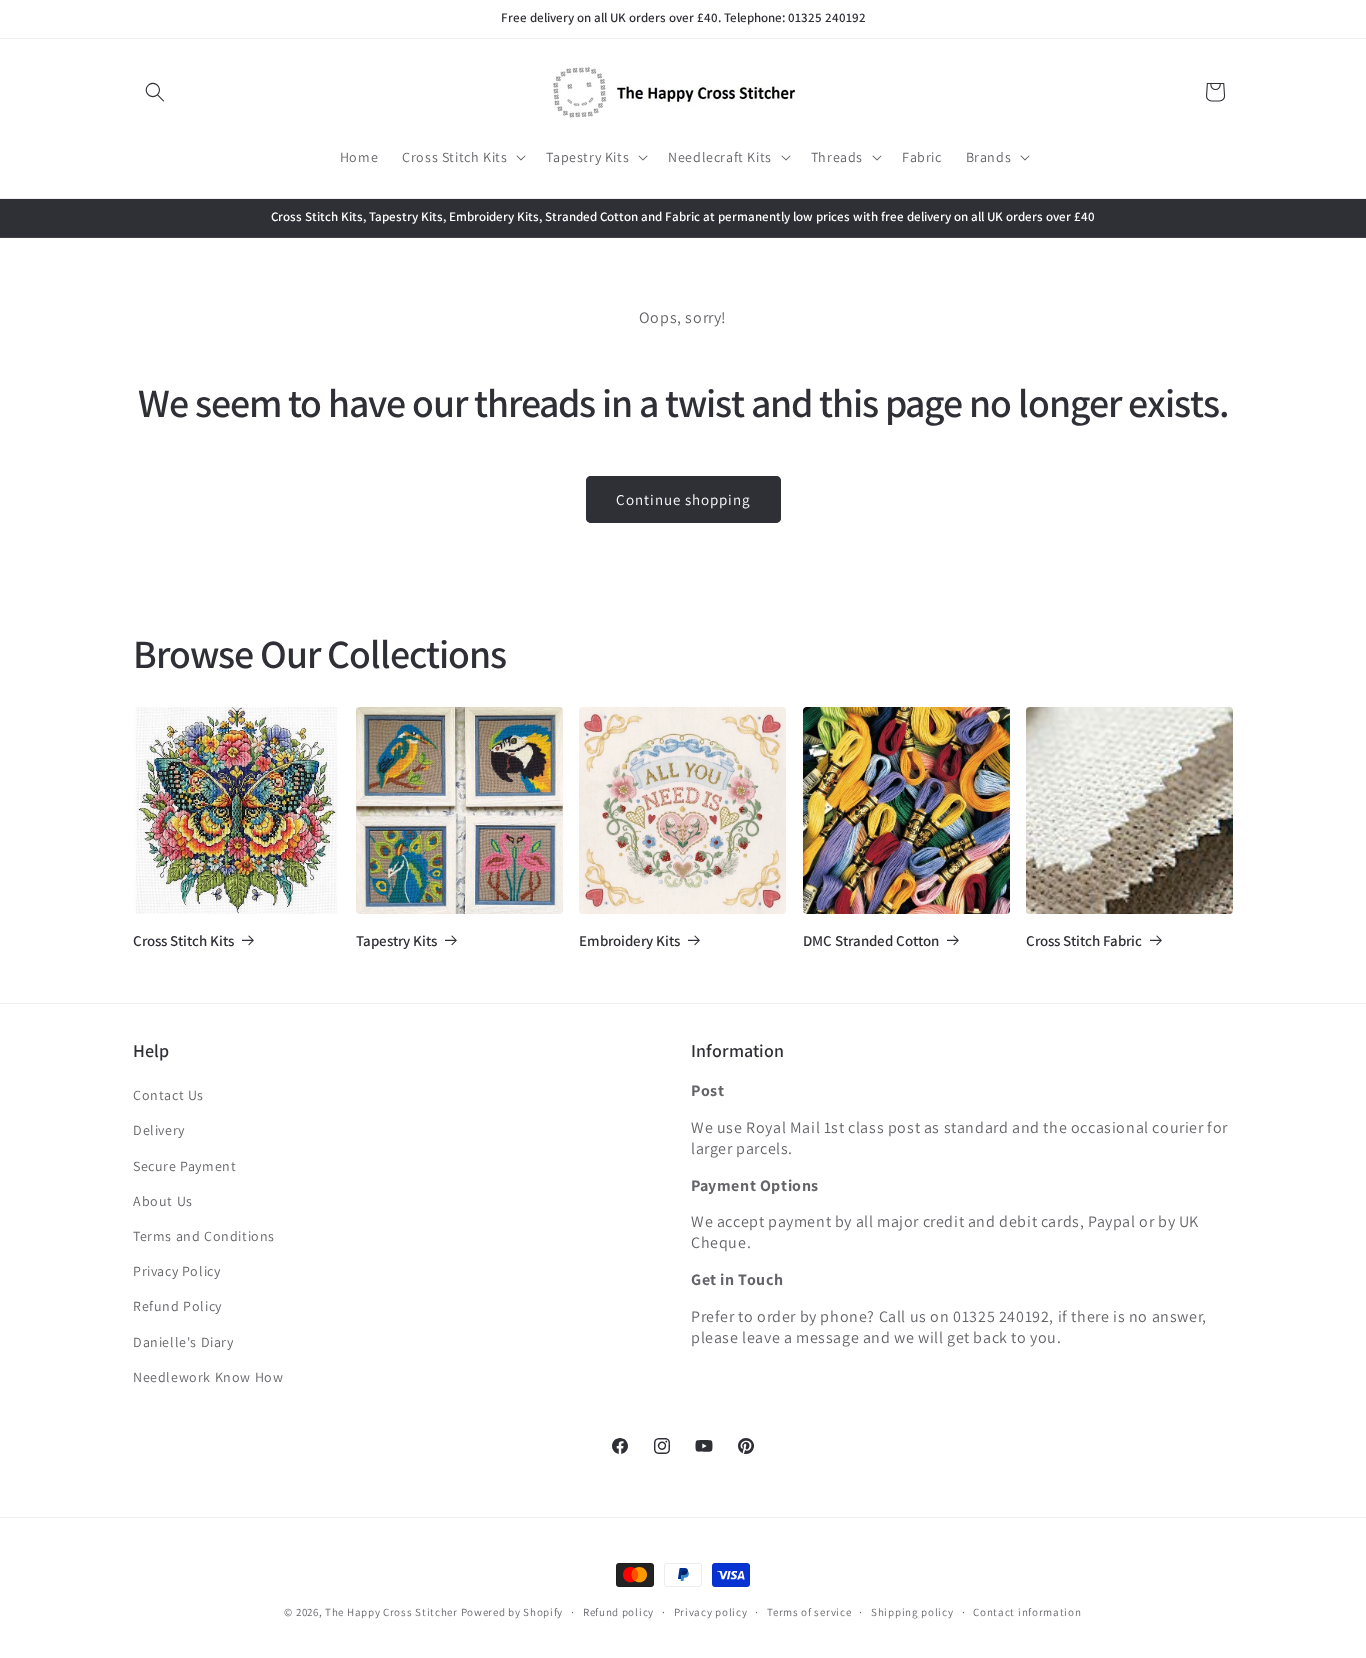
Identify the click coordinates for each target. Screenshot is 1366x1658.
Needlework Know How (208, 1377)
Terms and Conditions (204, 1236)
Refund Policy (177, 1306)
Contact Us (168, 1095)
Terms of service (809, 1612)
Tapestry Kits (396, 941)
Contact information (1027, 1612)
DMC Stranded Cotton (871, 941)
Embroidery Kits (629, 941)
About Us (163, 1201)
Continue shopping (683, 499)
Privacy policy (711, 1612)
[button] (155, 92)
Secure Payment (184, 1166)
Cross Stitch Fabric (1084, 941)
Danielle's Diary (183, 1342)
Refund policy (618, 1612)
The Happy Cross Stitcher (391, 1612)
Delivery (159, 1130)
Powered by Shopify (512, 1612)
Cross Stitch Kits (183, 941)
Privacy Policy (176, 1271)
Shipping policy (912, 1612)
